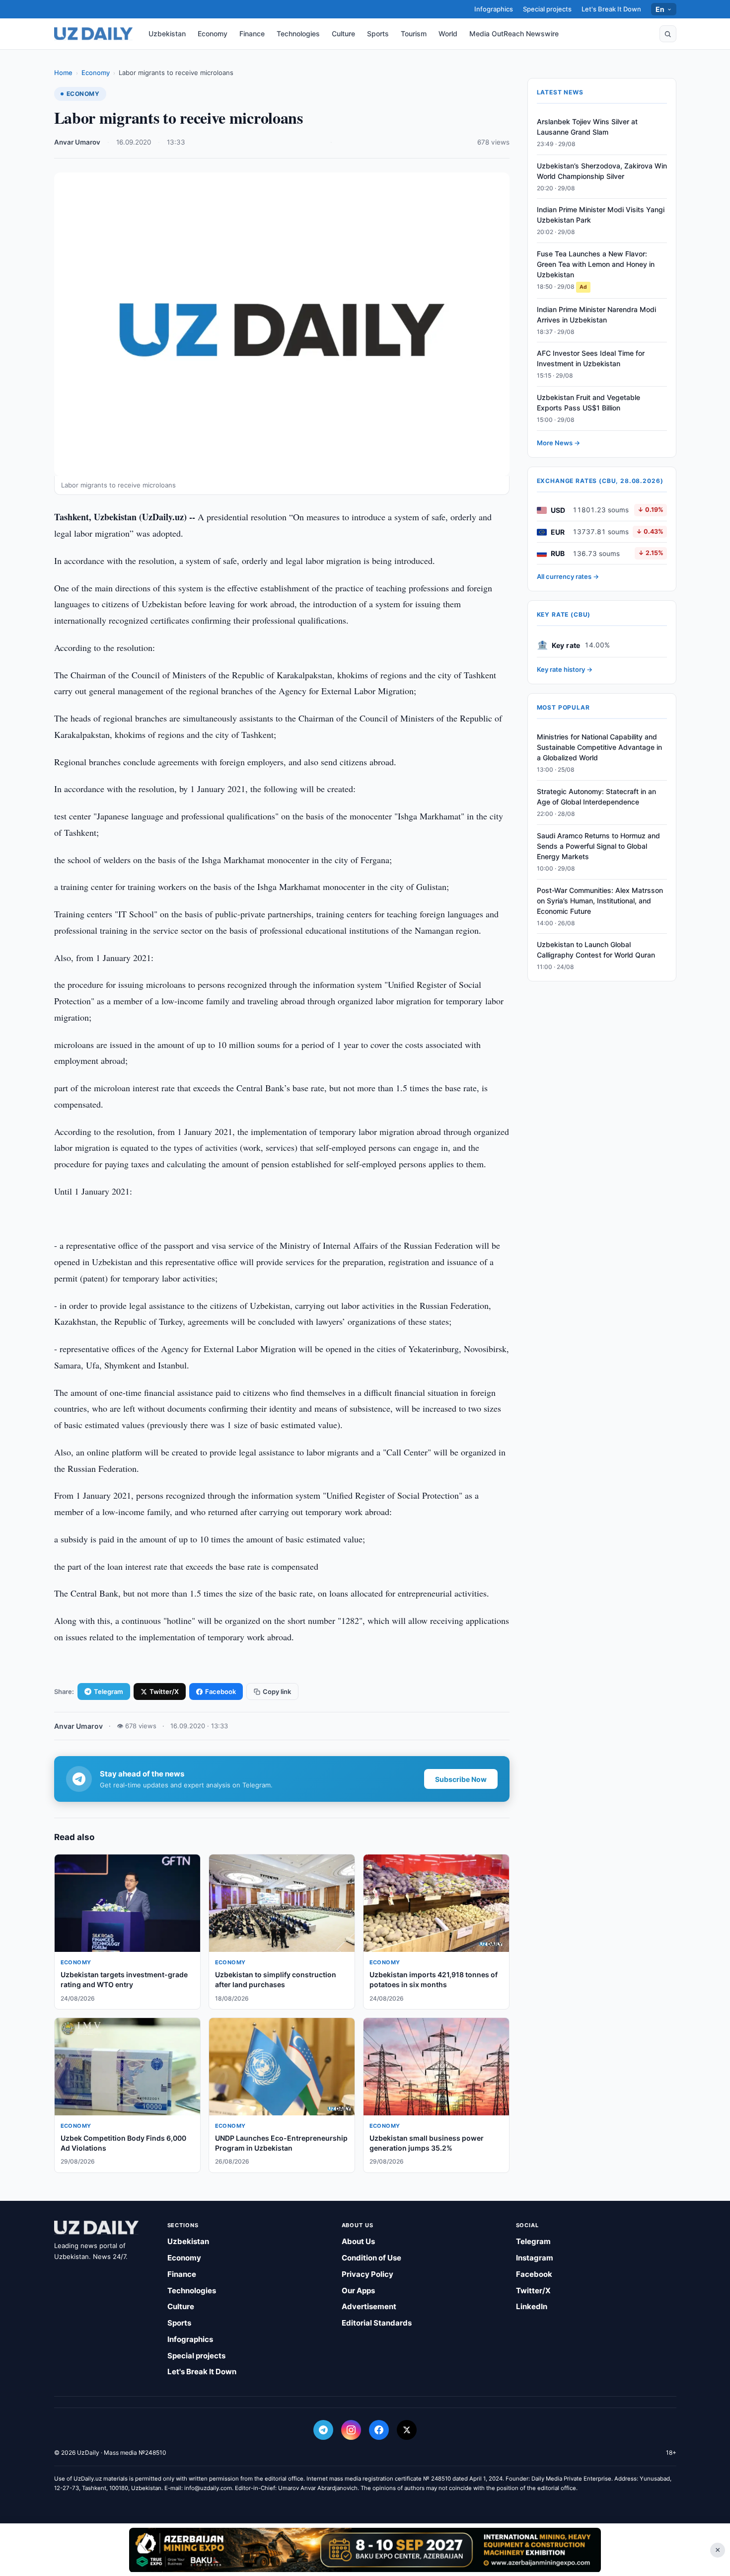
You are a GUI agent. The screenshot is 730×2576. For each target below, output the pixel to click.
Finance (252, 34)
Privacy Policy (367, 2274)
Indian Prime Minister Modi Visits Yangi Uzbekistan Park (601, 215)
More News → (558, 443)
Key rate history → (565, 669)
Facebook (220, 1691)
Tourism (414, 34)
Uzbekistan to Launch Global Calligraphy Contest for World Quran (596, 950)
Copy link (277, 1691)
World (448, 34)
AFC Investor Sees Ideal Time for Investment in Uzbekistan (591, 359)
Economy (213, 34)
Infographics (494, 9)
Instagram (535, 2258)
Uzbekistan (167, 34)
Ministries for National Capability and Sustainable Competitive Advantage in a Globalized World (599, 748)
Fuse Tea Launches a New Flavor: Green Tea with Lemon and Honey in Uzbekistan (596, 265)
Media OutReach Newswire (514, 34)
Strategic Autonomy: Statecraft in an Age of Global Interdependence (596, 797)
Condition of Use (371, 2258)
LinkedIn (532, 2306)
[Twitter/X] (407, 2430)
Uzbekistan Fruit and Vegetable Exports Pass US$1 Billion (588, 403)
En (660, 9)
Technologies (298, 34)
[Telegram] (323, 2430)
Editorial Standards (377, 2323)
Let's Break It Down (611, 9)
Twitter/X (164, 1691)
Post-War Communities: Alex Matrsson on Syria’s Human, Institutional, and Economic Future (600, 901)
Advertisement (369, 2306)
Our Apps (358, 2291)
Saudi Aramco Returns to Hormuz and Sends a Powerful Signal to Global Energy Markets (598, 846)
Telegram (109, 1691)
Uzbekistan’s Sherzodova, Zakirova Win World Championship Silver (602, 171)
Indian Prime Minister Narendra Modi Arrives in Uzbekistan (596, 315)
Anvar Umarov (77, 142)
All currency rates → (568, 577)
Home (63, 73)
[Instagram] (351, 2430)
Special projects (547, 9)
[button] (668, 34)
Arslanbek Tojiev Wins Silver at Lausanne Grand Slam (587, 127)
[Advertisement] (365, 2550)
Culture (343, 34)
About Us (358, 2241)
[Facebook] (379, 2430)
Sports (378, 34)
